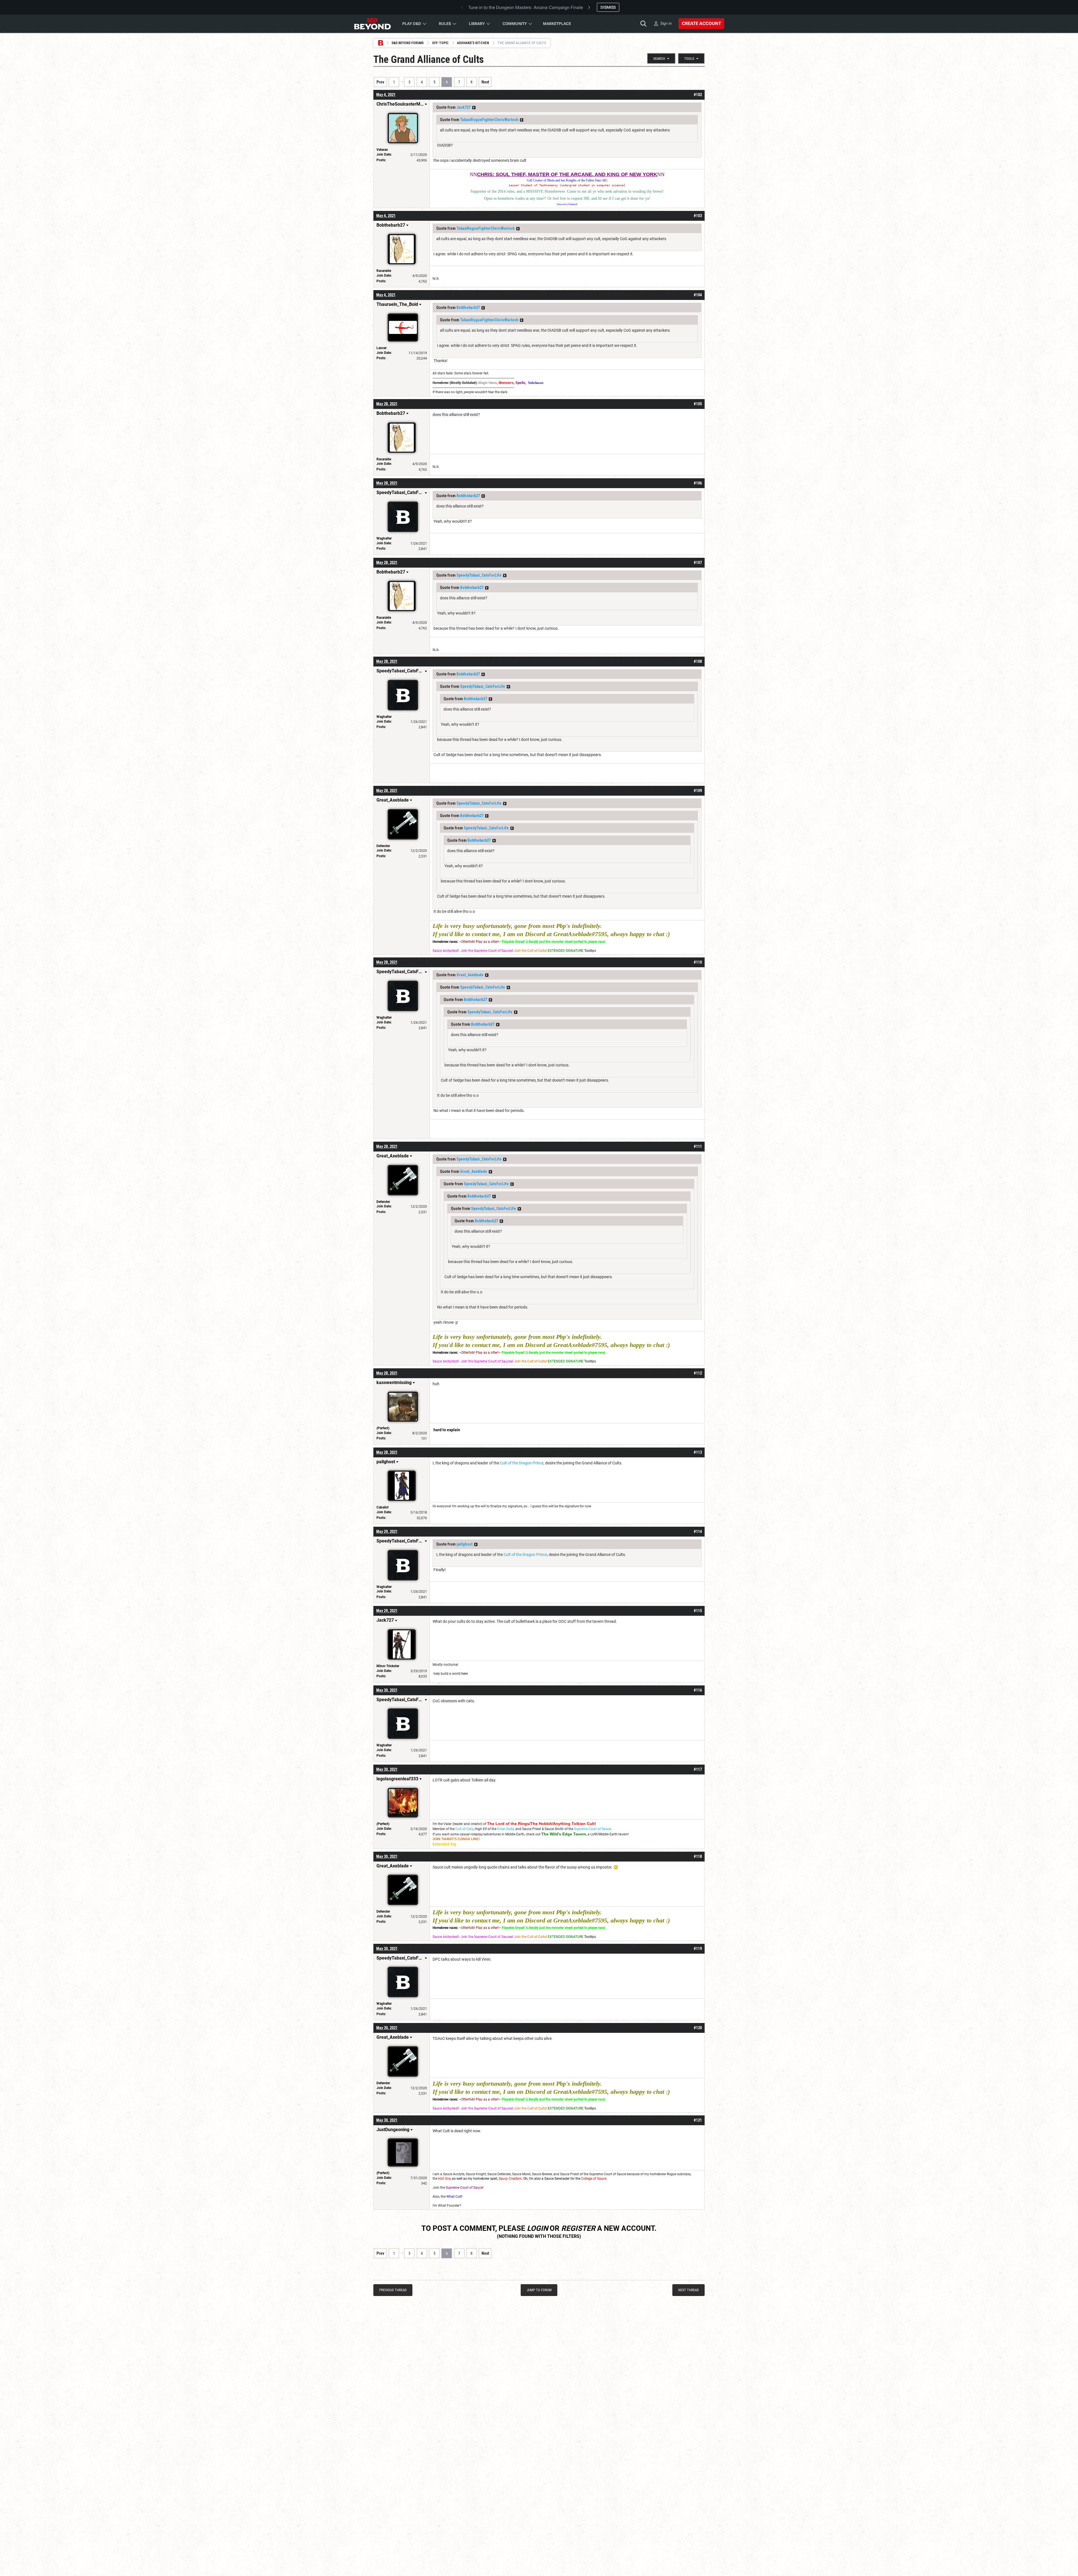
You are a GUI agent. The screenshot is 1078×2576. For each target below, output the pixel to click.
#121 (698, 2120)
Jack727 (463, 107)
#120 (698, 2028)
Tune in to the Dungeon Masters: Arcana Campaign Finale (526, 7)
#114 (698, 1532)
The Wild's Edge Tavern (564, 1834)
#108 (698, 661)
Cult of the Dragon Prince (522, 1463)
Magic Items (488, 383)
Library (477, 24)
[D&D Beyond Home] (372, 24)
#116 (698, 1690)
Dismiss (608, 7)
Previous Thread (393, 2290)
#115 (698, 1611)
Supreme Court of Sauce (592, 1829)
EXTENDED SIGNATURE (566, 951)
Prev (380, 82)
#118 (698, 1856)
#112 (698, 1373)
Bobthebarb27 (468, 308)
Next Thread (688, 2290)
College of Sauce (594, 2179)
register (578, 2228)
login (537, 2228)
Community (515, 24)
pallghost (464, 1544)
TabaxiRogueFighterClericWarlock (489, 120)
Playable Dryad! (513, 942)
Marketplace (557, 24)
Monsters (506, 383)
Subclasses (536, 383)
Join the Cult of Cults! (530, 951)
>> (474, 108)
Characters (562, 204)
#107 (698, 563)
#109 (698, 791)
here (464, 1674)
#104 (698, 295)
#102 (698, 95)
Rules (445, 24)
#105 (698, 404)
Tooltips (590, 951)
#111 (698, 1146)
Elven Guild (506, 1829)
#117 (698, 1769)
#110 (698, 962)
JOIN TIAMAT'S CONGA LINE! (456, 1839)
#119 (698, 1949)
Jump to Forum (539, 2290)
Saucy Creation (510, 2179)
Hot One (444, 2179)
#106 (698, 483)
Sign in (666, 23)
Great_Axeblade (470, 975)
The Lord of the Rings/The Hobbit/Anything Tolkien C (538, 1824)
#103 (698, 216)
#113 (698, 1452)
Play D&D (412, 24)
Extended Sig (444, 1844)
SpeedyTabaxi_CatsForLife (479, 575)
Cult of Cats (464, 1829)
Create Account (701, 23)
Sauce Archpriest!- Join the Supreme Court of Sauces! (473, 951)
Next (485, 82)
